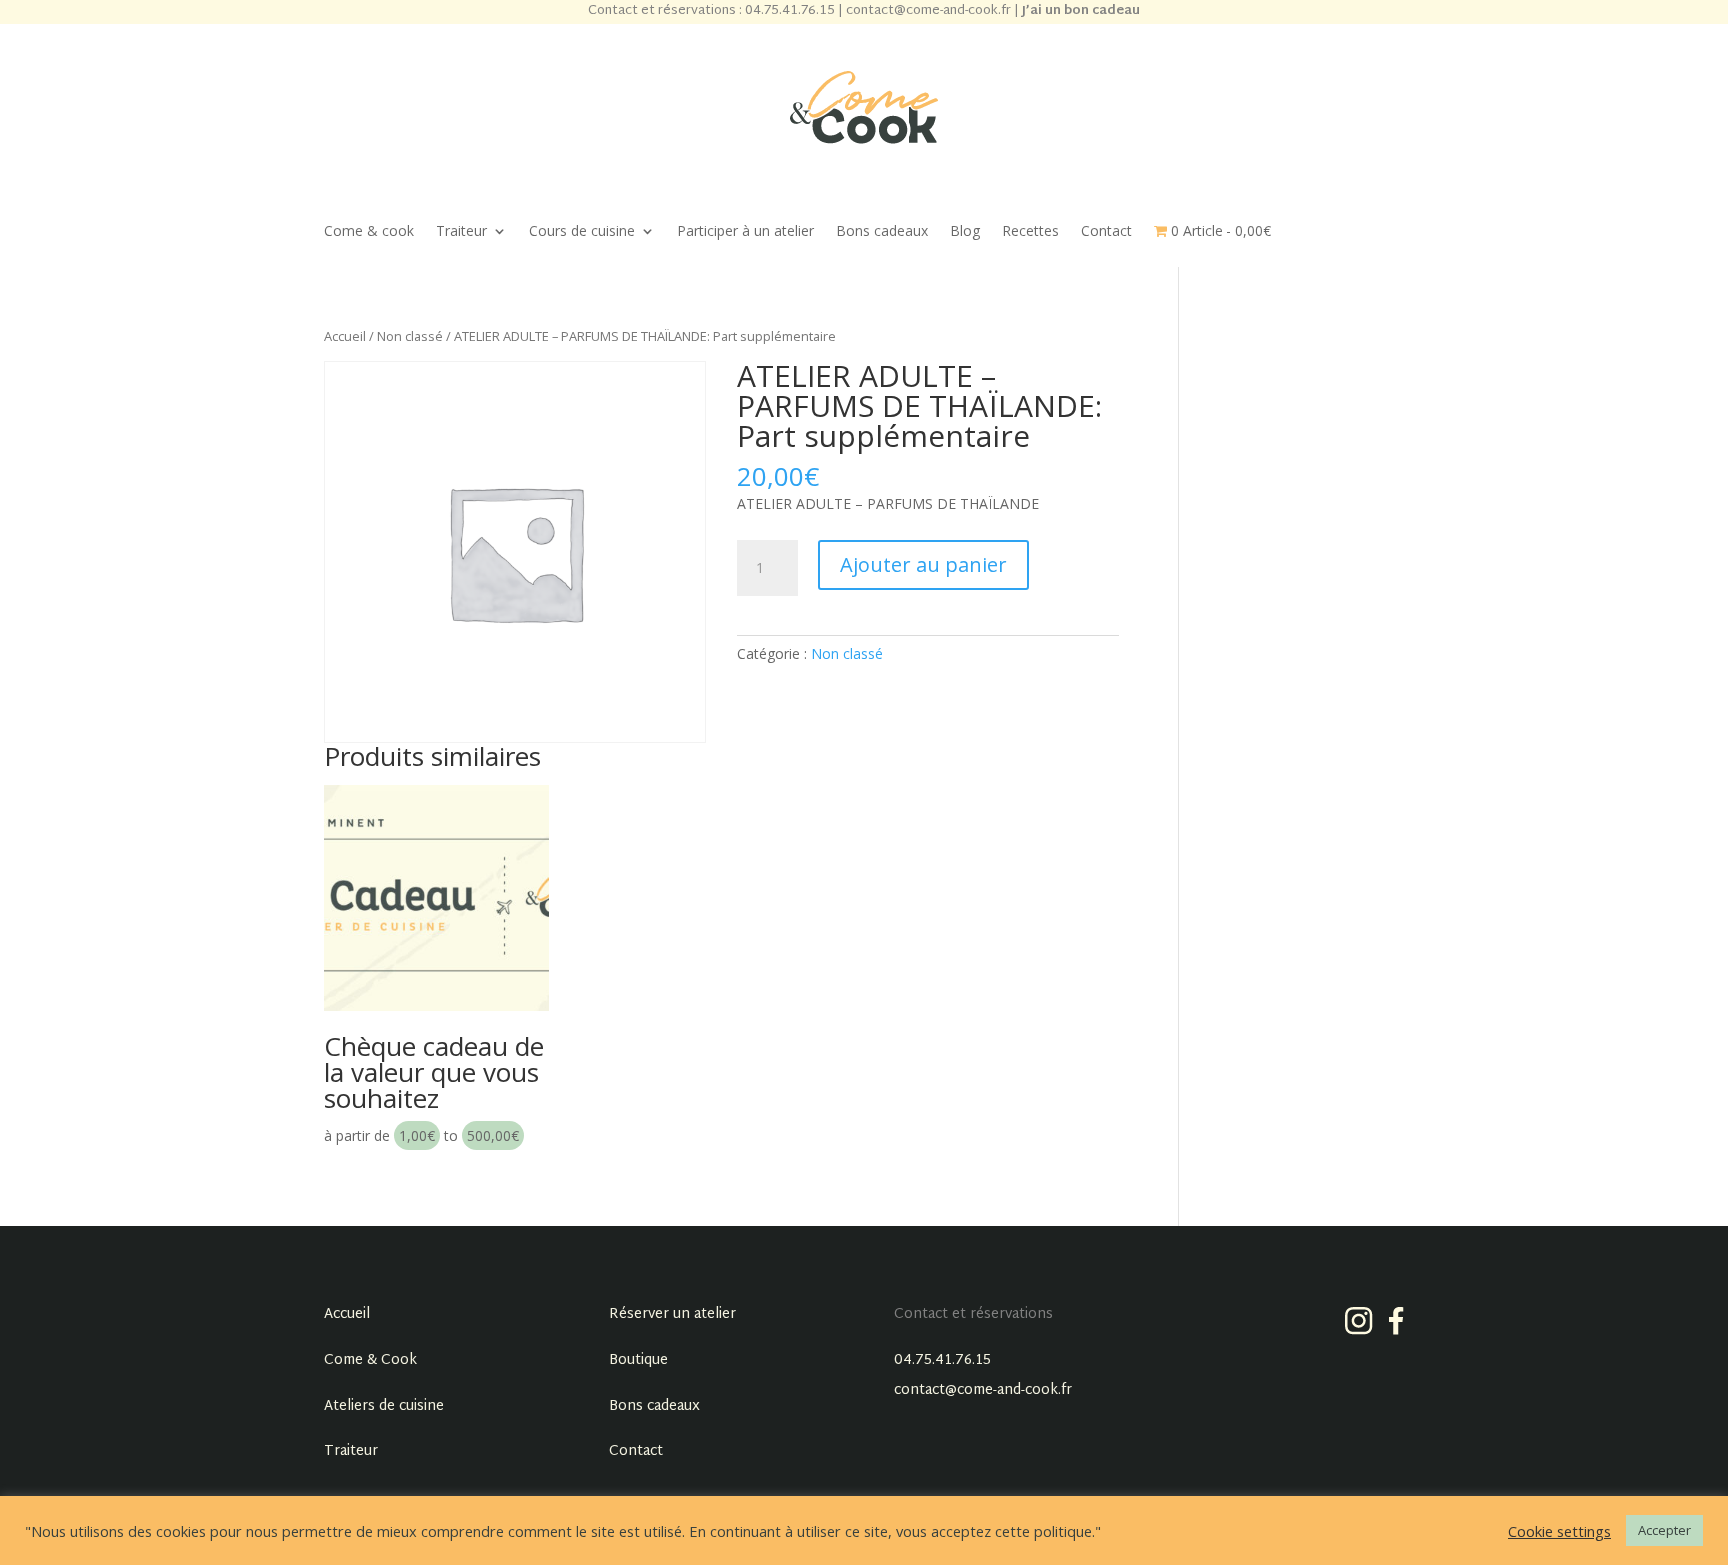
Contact (1106, 232)
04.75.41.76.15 (942, 1360)
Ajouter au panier (923, 564)
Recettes (1030, 232)
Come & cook (369, 232)
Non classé (410, 336)
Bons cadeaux (882, 232)
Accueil (345, 336)
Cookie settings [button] (1559, 1531)
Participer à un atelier (745, 232)
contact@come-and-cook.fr (983, 1390)
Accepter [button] (1664, 1530)
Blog (965, 232)
